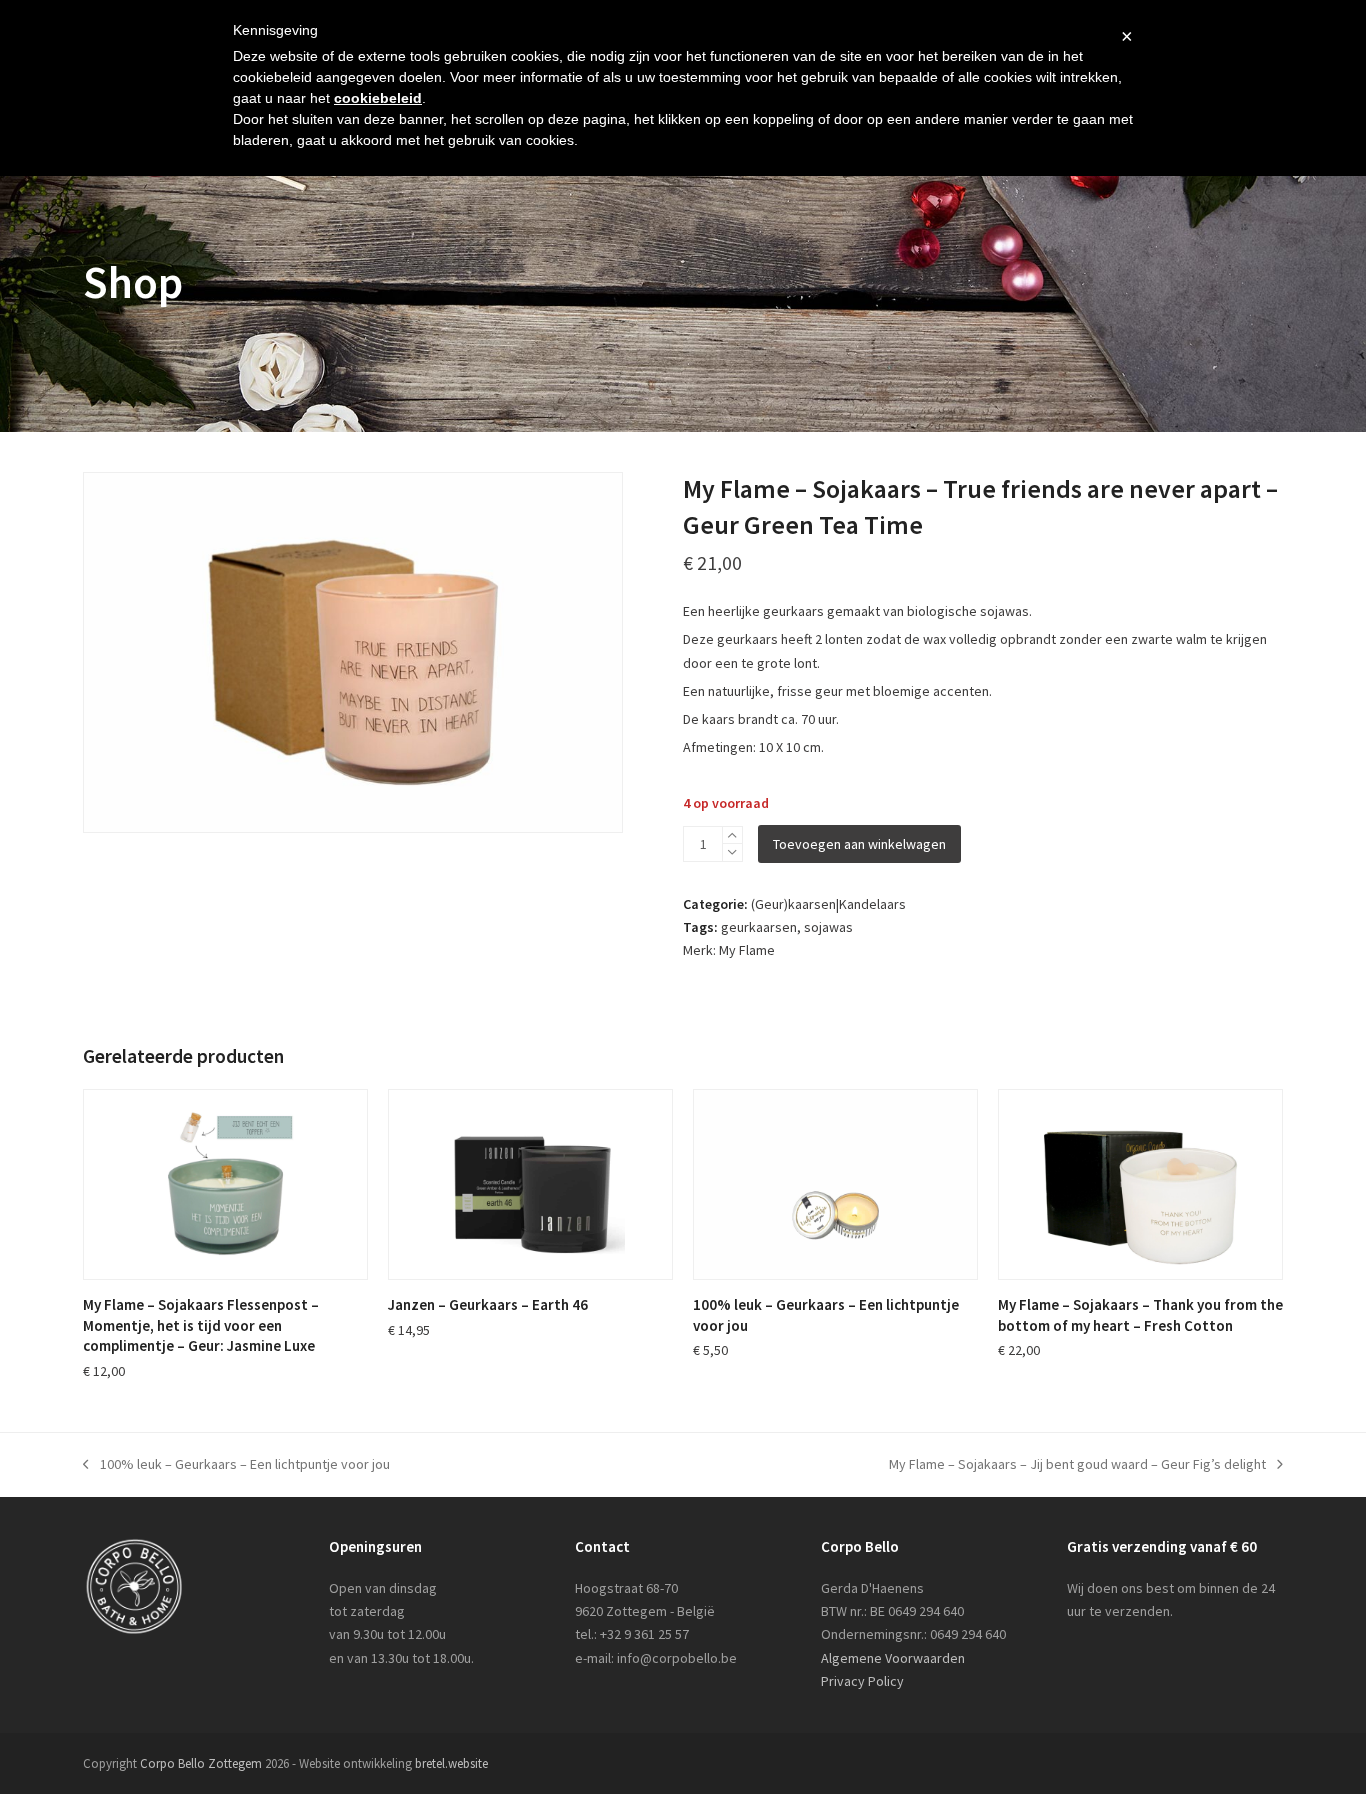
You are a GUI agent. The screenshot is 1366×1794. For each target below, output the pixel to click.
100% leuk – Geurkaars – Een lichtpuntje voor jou (236, 1465)
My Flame (747, 950)
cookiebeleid (378, 98)
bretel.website (451, 1763)
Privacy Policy (862, 1681)
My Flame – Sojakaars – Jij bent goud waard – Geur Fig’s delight (1077, 1465)
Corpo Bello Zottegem (201, 1763)
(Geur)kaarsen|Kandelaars (828, 904)
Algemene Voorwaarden (893, 1658)
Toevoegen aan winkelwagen (859, 844)
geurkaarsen (759, 927)
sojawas (828, 927)
